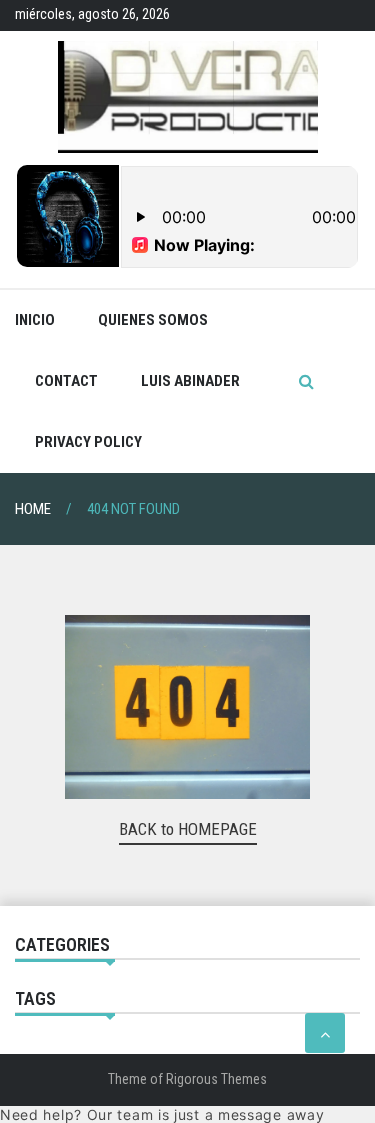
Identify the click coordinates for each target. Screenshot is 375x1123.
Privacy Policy (88, 442)
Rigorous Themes (216, 1079)
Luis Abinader (190, 381)
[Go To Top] (325, 1033)
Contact (66, 381)
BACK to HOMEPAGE (188, 829)
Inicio (35, 320)
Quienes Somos (153, 320)
